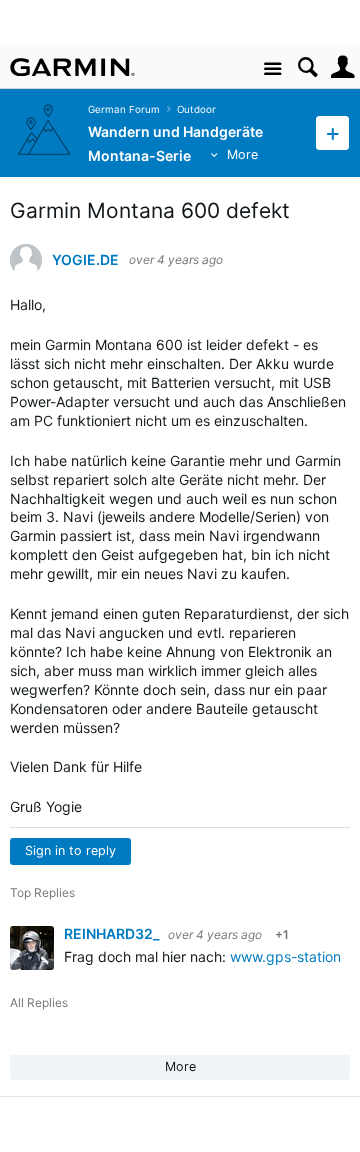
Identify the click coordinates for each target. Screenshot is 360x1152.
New (332, 132)
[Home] (72, 67)
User (342, 67)
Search (307, 67)
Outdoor (196, 109)
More (242, 154)
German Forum (124, 109)
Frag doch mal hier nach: (147, 956)
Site (272, 69)
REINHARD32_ (113, 933)
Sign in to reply (70, 850)
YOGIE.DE (85, 260)
